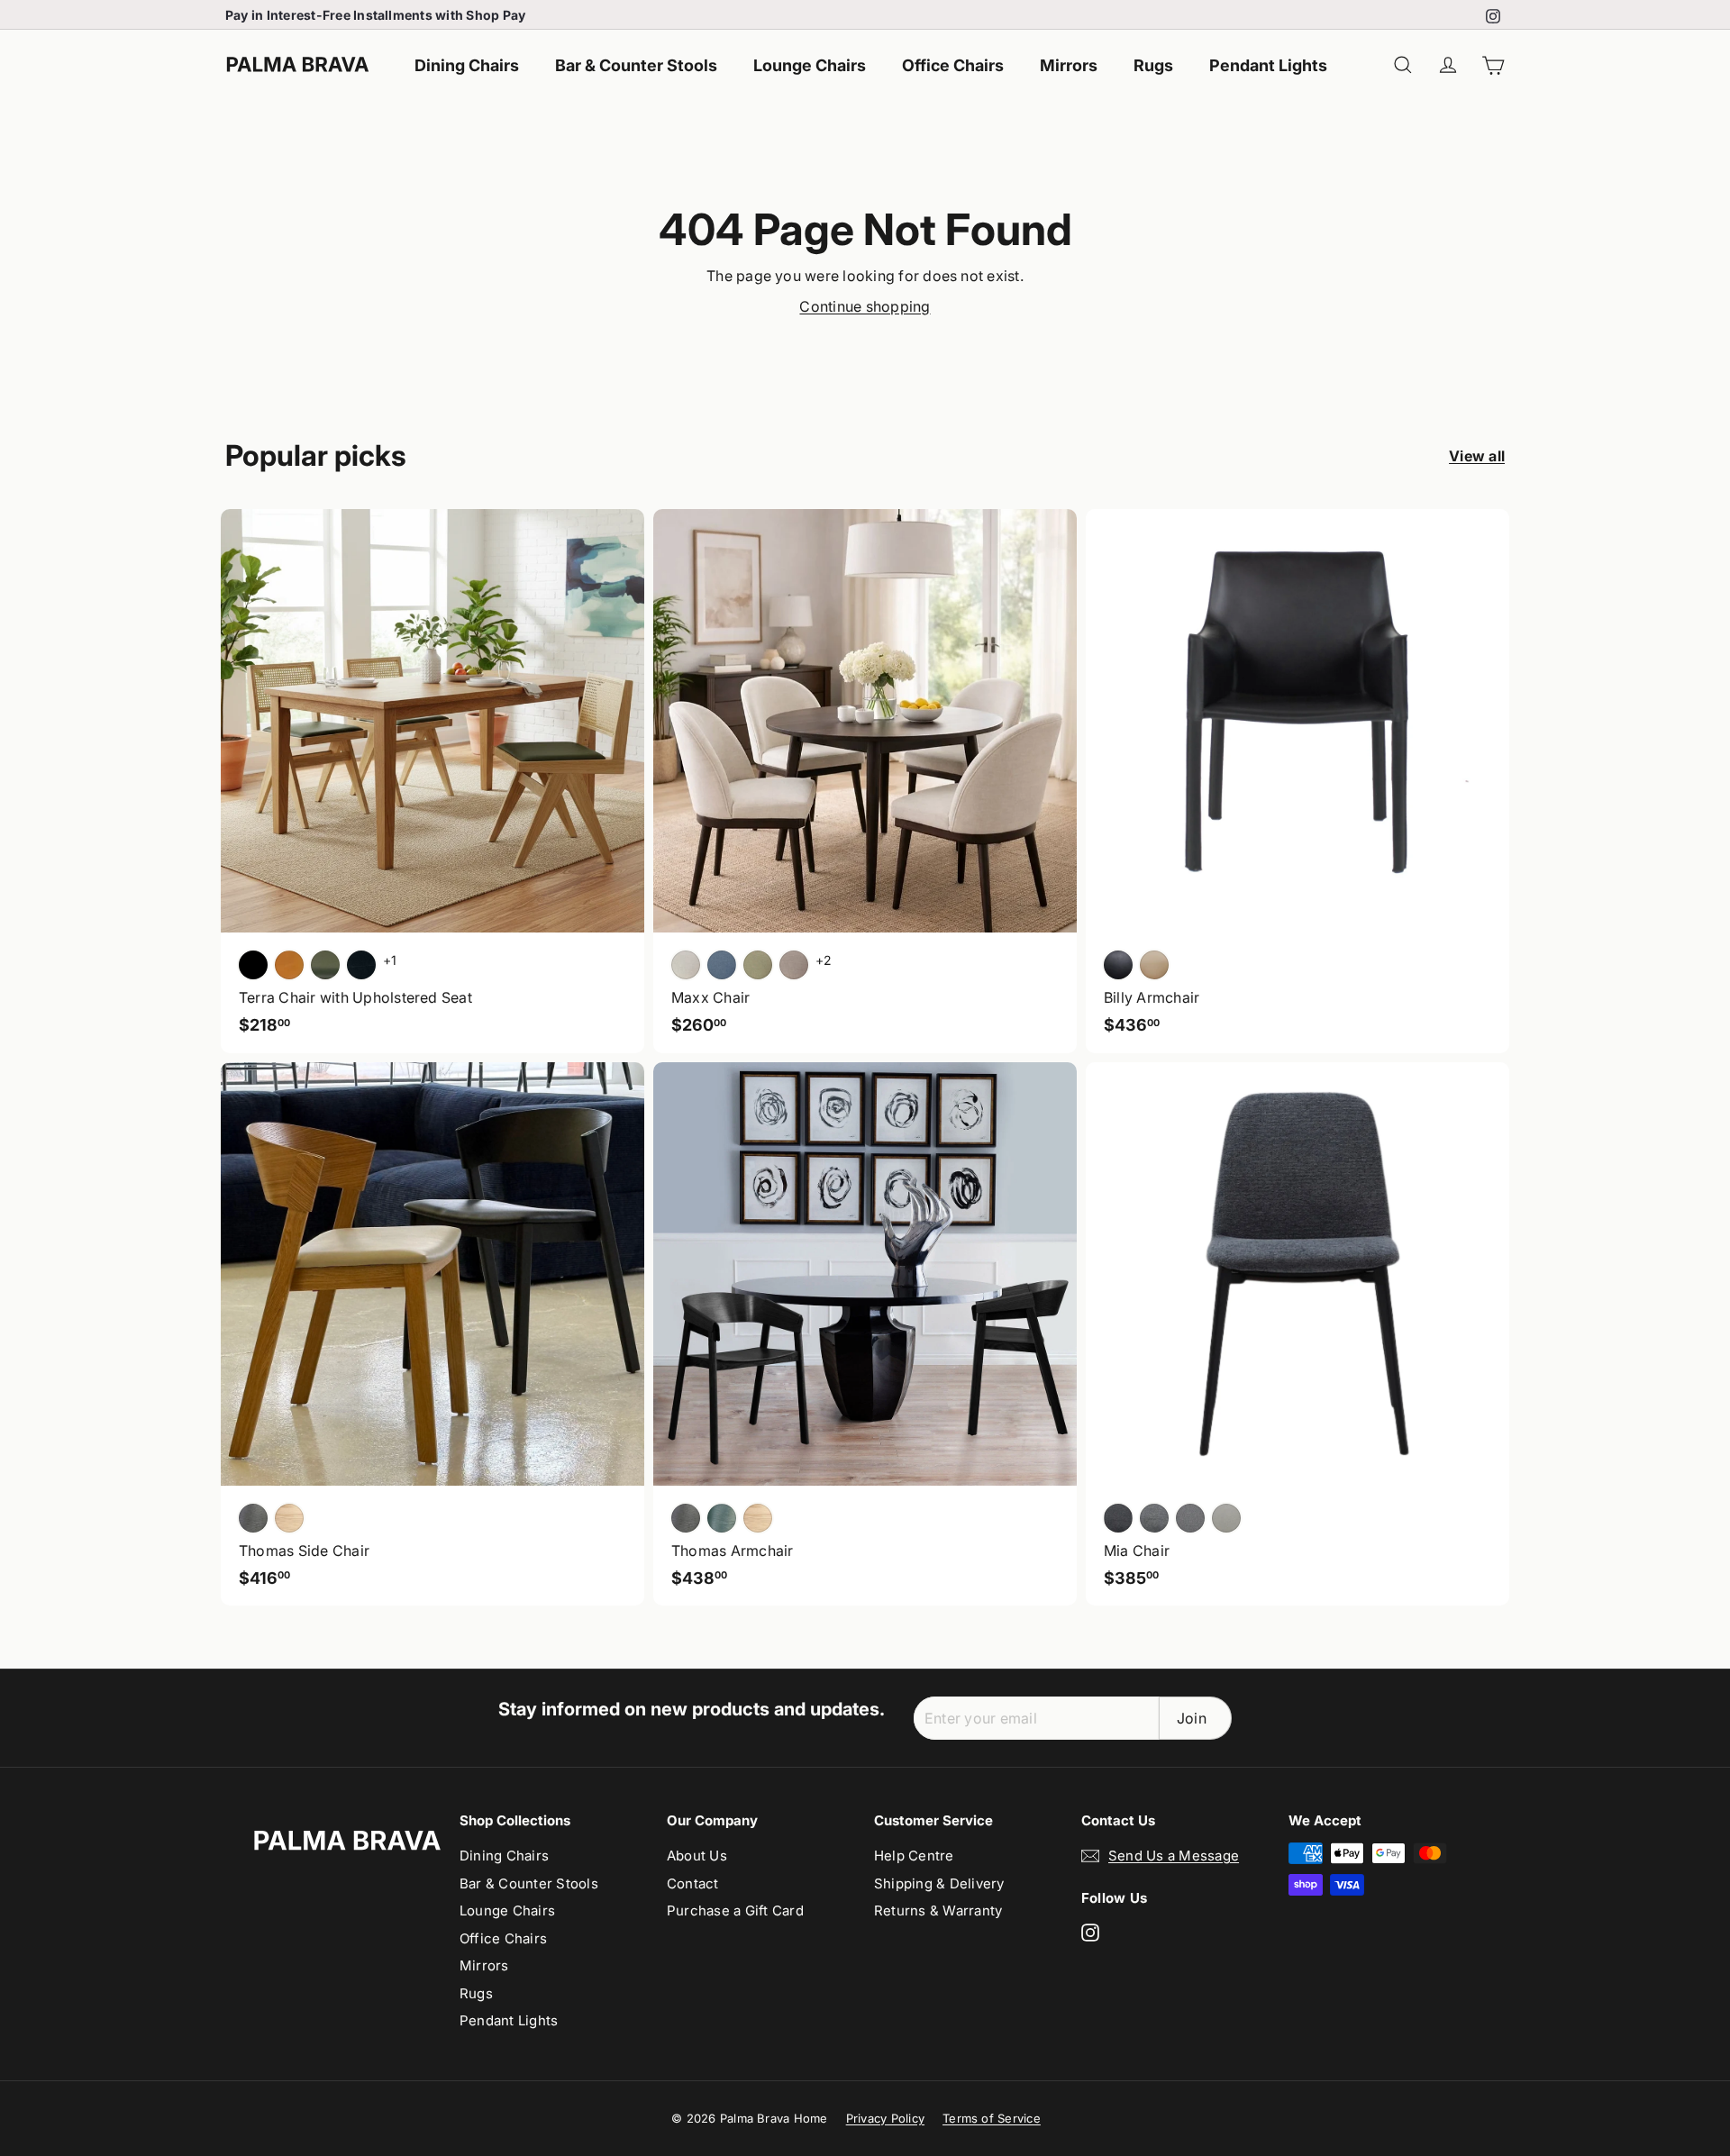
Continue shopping (865, 306)
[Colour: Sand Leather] (1154, 965)
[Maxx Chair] (865, 781)
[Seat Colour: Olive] (325, 965)
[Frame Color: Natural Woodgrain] (289, 1518)
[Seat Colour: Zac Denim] (722, 965)
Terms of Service (992, 2118)
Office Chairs (953, 65)
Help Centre (914, 1856)
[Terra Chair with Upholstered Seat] (432, 781)
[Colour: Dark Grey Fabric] (1118, 1518)
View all (1477, 456)
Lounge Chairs (810, 65)
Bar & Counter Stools (636, 65)
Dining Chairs (467, 65)
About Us (697, 1856)
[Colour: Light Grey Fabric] (1190, 1518)
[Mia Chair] (1297, 1334)
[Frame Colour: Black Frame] (361, 965)
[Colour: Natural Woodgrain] (758, 1518)
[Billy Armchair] (1297, 781)
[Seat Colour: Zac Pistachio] (758, 965)
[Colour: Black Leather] (1118, 965)
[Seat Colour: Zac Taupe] (794, 965)
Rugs (1153, 65)
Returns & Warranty (938, 1910)
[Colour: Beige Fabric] (1226, 1518)
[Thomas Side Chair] (432, 1334)
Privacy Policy (885, 2118)
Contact (693, 1883)
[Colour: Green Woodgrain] (722, 1518)
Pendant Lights (1268, 65)
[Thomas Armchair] (865, 1334)
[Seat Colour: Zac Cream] (686, 965)
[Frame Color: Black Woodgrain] (253, 1518)
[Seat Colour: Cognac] (289, 965)
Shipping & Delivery (939, 1883)
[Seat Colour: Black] (253, 965)
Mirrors (1069, 65)
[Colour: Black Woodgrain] (686, 1518)
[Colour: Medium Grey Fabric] (1154, 1518)
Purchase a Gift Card (735, 1910)
